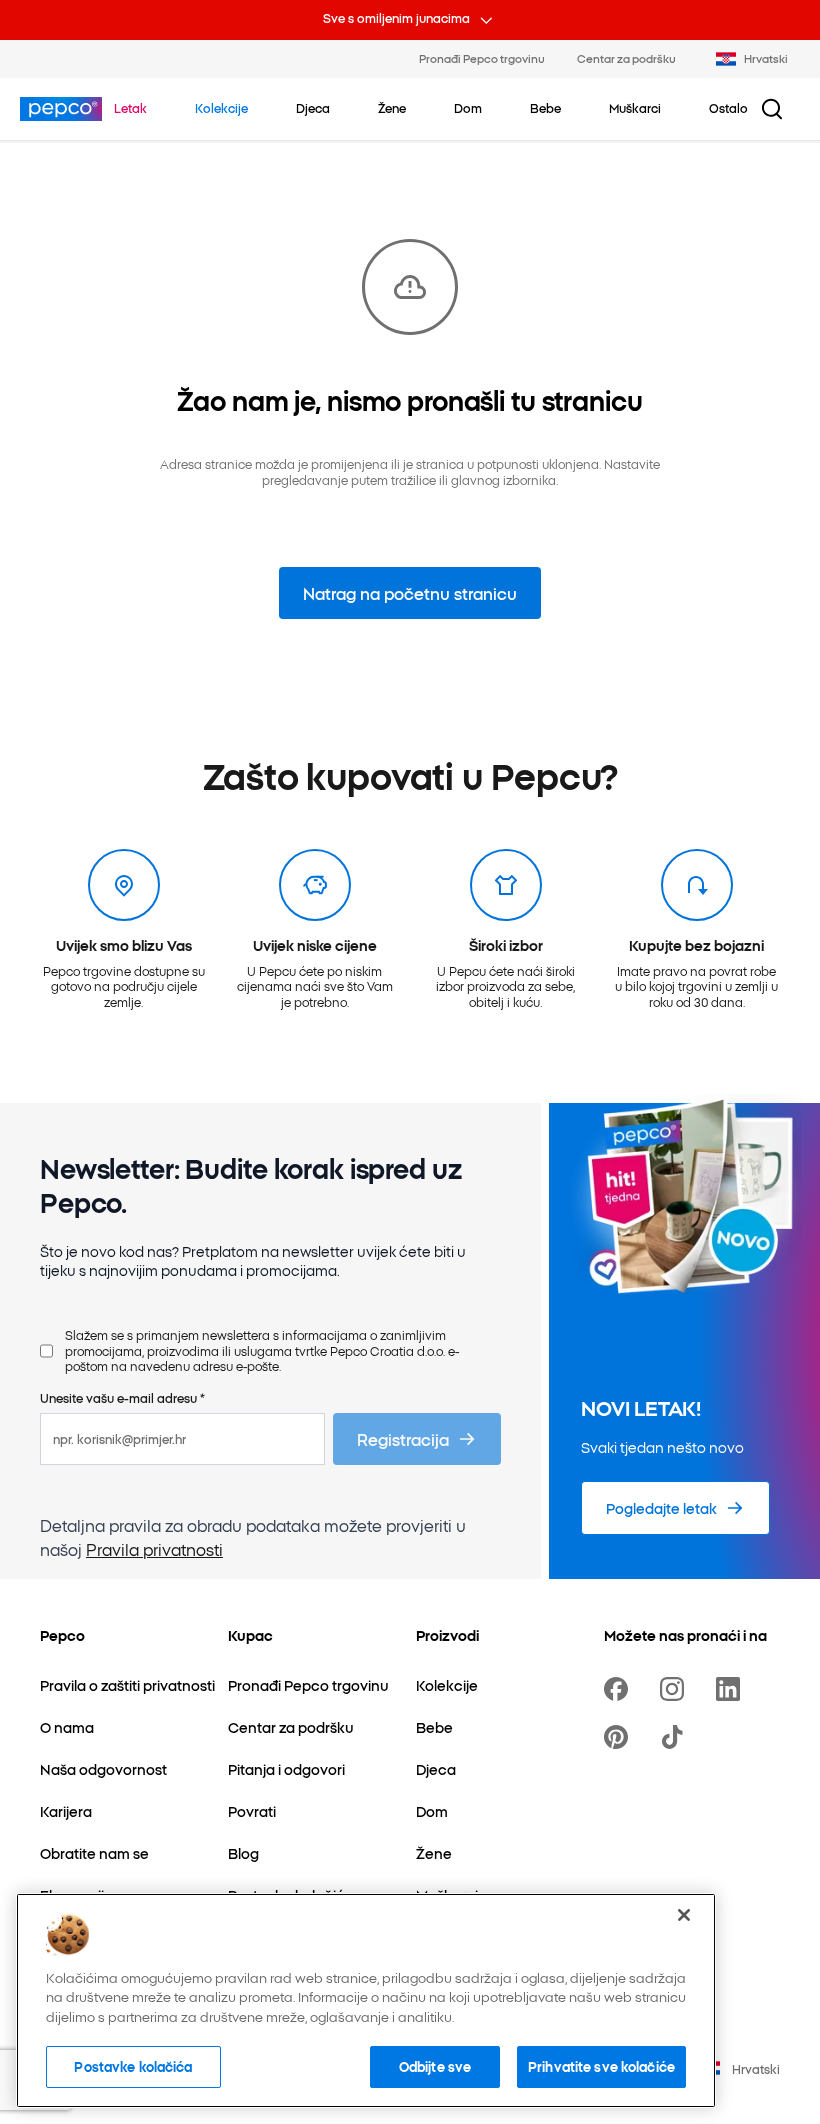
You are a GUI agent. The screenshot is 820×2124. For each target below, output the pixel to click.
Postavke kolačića (133, 2066)
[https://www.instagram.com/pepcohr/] (676, 1689)
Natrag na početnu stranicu (410, 593)
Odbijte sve (435, 2066)
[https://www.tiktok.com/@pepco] (676, 1737)
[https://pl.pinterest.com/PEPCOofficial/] (620, 1737)
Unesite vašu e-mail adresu (122, 1397)
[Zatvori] (684, 1915)
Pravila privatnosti (154, 1549)
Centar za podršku (626, 58)
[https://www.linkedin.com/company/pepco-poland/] (732, 1689)
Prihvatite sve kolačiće (601, 2066)
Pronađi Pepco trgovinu (482, 58)
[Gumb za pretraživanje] (772, 109)
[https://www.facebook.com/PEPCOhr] (620, 1689)
